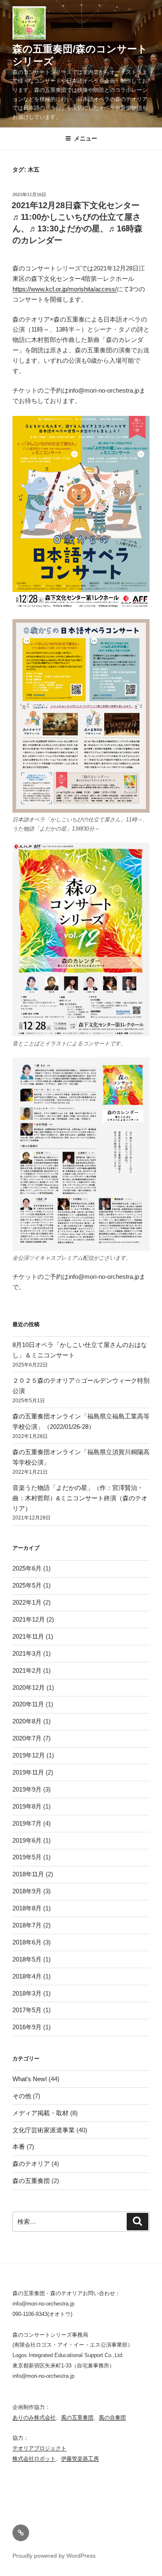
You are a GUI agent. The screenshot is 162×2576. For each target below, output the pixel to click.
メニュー (86, 138)
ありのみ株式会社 (34, 2417)
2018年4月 (27, 1976)
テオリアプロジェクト (39, 2448)
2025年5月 (27, 1585)
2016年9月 (27, 2027)
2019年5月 (27, 1857)
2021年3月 (27, 1653)
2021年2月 (27, 1670)
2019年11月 (28, 1772)
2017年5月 (27, 2010)
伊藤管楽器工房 (80, 2459)
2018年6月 (27, 1942)
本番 (19, 2147)
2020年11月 (28, 1704)
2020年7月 (27, 1738)
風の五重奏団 (77, 2417)
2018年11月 (28, 1874)
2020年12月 (29, 1687)
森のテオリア (31, 2164)
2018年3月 (27, 1993)
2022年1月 (27, 1602)
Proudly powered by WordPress (54, 2556)
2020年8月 (27, 1721)
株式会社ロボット (34, 2459)
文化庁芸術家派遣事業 (44, 2130)
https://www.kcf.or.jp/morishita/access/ (65, 289)
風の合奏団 (112, 2417)
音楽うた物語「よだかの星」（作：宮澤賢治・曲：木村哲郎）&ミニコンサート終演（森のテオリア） (80, 1498)
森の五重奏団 (31, 2181)
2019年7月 (27, 1823)
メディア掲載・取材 (40, 2113)
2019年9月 (27, 1789)
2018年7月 (27, 1925)
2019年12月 (29, 1755)
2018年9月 (27, 1891)
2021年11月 (28, 1636)
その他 (22, 2096)
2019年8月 (27, 1806)
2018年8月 (27, 1908)
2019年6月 (27, 1840)
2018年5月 (27, 1959)
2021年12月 (29, 1619)
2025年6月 (27, 1568)
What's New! (30, 2079)
